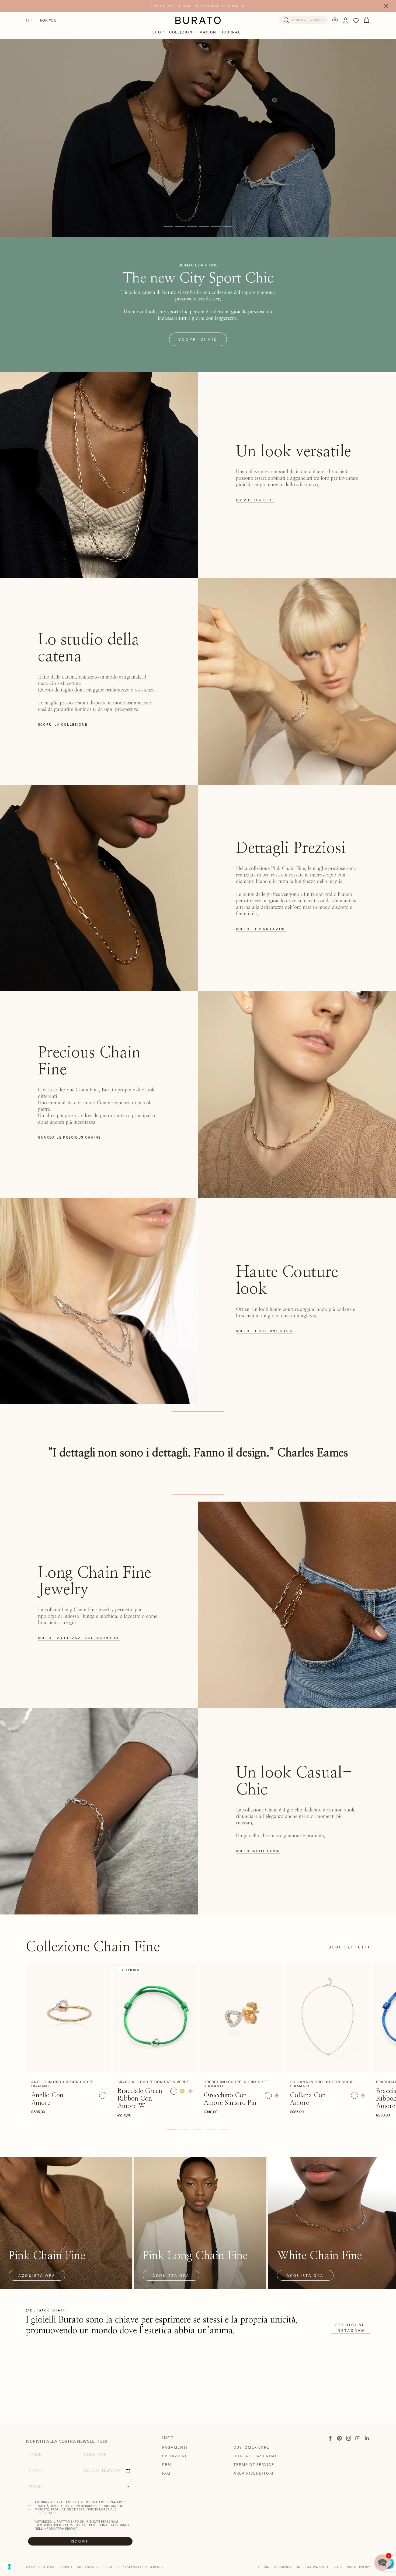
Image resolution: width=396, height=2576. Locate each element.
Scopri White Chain (258, 1851)
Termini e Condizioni (275, 2567)
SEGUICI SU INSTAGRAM (350, 2328)
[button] (382, 2562)
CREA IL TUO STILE (256, 500)
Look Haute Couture (198, 126)
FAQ (166, 2473)
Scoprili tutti (349, 1947)
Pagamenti (175, 2447)
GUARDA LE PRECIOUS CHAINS (70, 1137)
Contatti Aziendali (256, 2456)
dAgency (156, 2567)
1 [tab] (172, 2129)
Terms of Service (254, 2464)
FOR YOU (48, 20)
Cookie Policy (359, 2567)
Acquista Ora (37, 2275)
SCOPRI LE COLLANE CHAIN (265, 1331)
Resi (167, 2464)
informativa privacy (61, 2528)
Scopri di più (198, 339)
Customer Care (251, 2447)
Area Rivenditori (254, 2473)
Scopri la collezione (63, 724)
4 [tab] (211, 2129)
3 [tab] (198, 2129)
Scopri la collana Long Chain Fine (79, 1638)
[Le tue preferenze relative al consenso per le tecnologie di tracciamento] (9, 2567)
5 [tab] (224, 2129)
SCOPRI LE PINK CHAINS (261, 929)
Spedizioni (175, 2456)
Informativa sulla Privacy (320, 2567)
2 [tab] (185, 2129)
